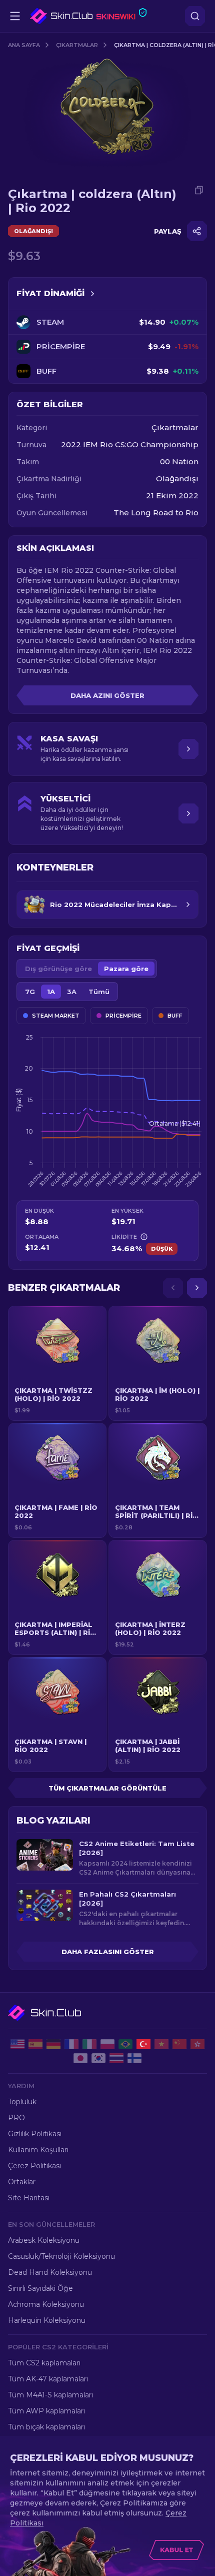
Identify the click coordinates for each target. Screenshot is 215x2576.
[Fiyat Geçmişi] (92, 294)
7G (30, 992)
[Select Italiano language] (89, 2044)
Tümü (99, 992)
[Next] (197, 1288)
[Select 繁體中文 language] (197, 2044)
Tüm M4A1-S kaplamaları (50, 2395)
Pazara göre (126, 969)
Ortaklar (22, 2182)
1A (51, 992)
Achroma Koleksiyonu (46, 2304)
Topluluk (22, 2102)
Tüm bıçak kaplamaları (46, 2427)
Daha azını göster (107, 695)
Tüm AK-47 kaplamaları (48, 2379)
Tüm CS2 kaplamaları (44, 2363)
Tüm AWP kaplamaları (46, 2411)
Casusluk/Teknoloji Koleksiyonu (61, 2256)
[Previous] (173, 1288)
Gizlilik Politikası (35, 2134)
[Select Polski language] (107, 2044)
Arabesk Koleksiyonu (44, 2240)
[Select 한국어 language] (98, 2058)
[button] (57, 1363)
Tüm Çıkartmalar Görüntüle (107, 1788)
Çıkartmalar (77, 45)
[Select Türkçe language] (143, 2044)
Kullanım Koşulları (38, 2150)
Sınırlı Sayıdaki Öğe (40, 2288)
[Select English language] (17, 2044)
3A (72, 992)
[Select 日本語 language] (80, 2058)
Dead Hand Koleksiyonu (50, 2272)
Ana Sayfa (24, 45)
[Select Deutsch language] (53, 2044)
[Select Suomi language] (134, 2058)
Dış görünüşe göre (58, 969)
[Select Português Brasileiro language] (125, 2044)
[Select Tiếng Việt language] (161, 2044)
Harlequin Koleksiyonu (47, 2320)
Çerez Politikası (34, 2166)
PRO (16, 2118)
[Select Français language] (71, 2044)
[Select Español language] (35, 2044)
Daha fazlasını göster (108, 1952)
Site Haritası (29, 2198)
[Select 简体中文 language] (179, 2044)
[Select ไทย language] (116, 2058)
